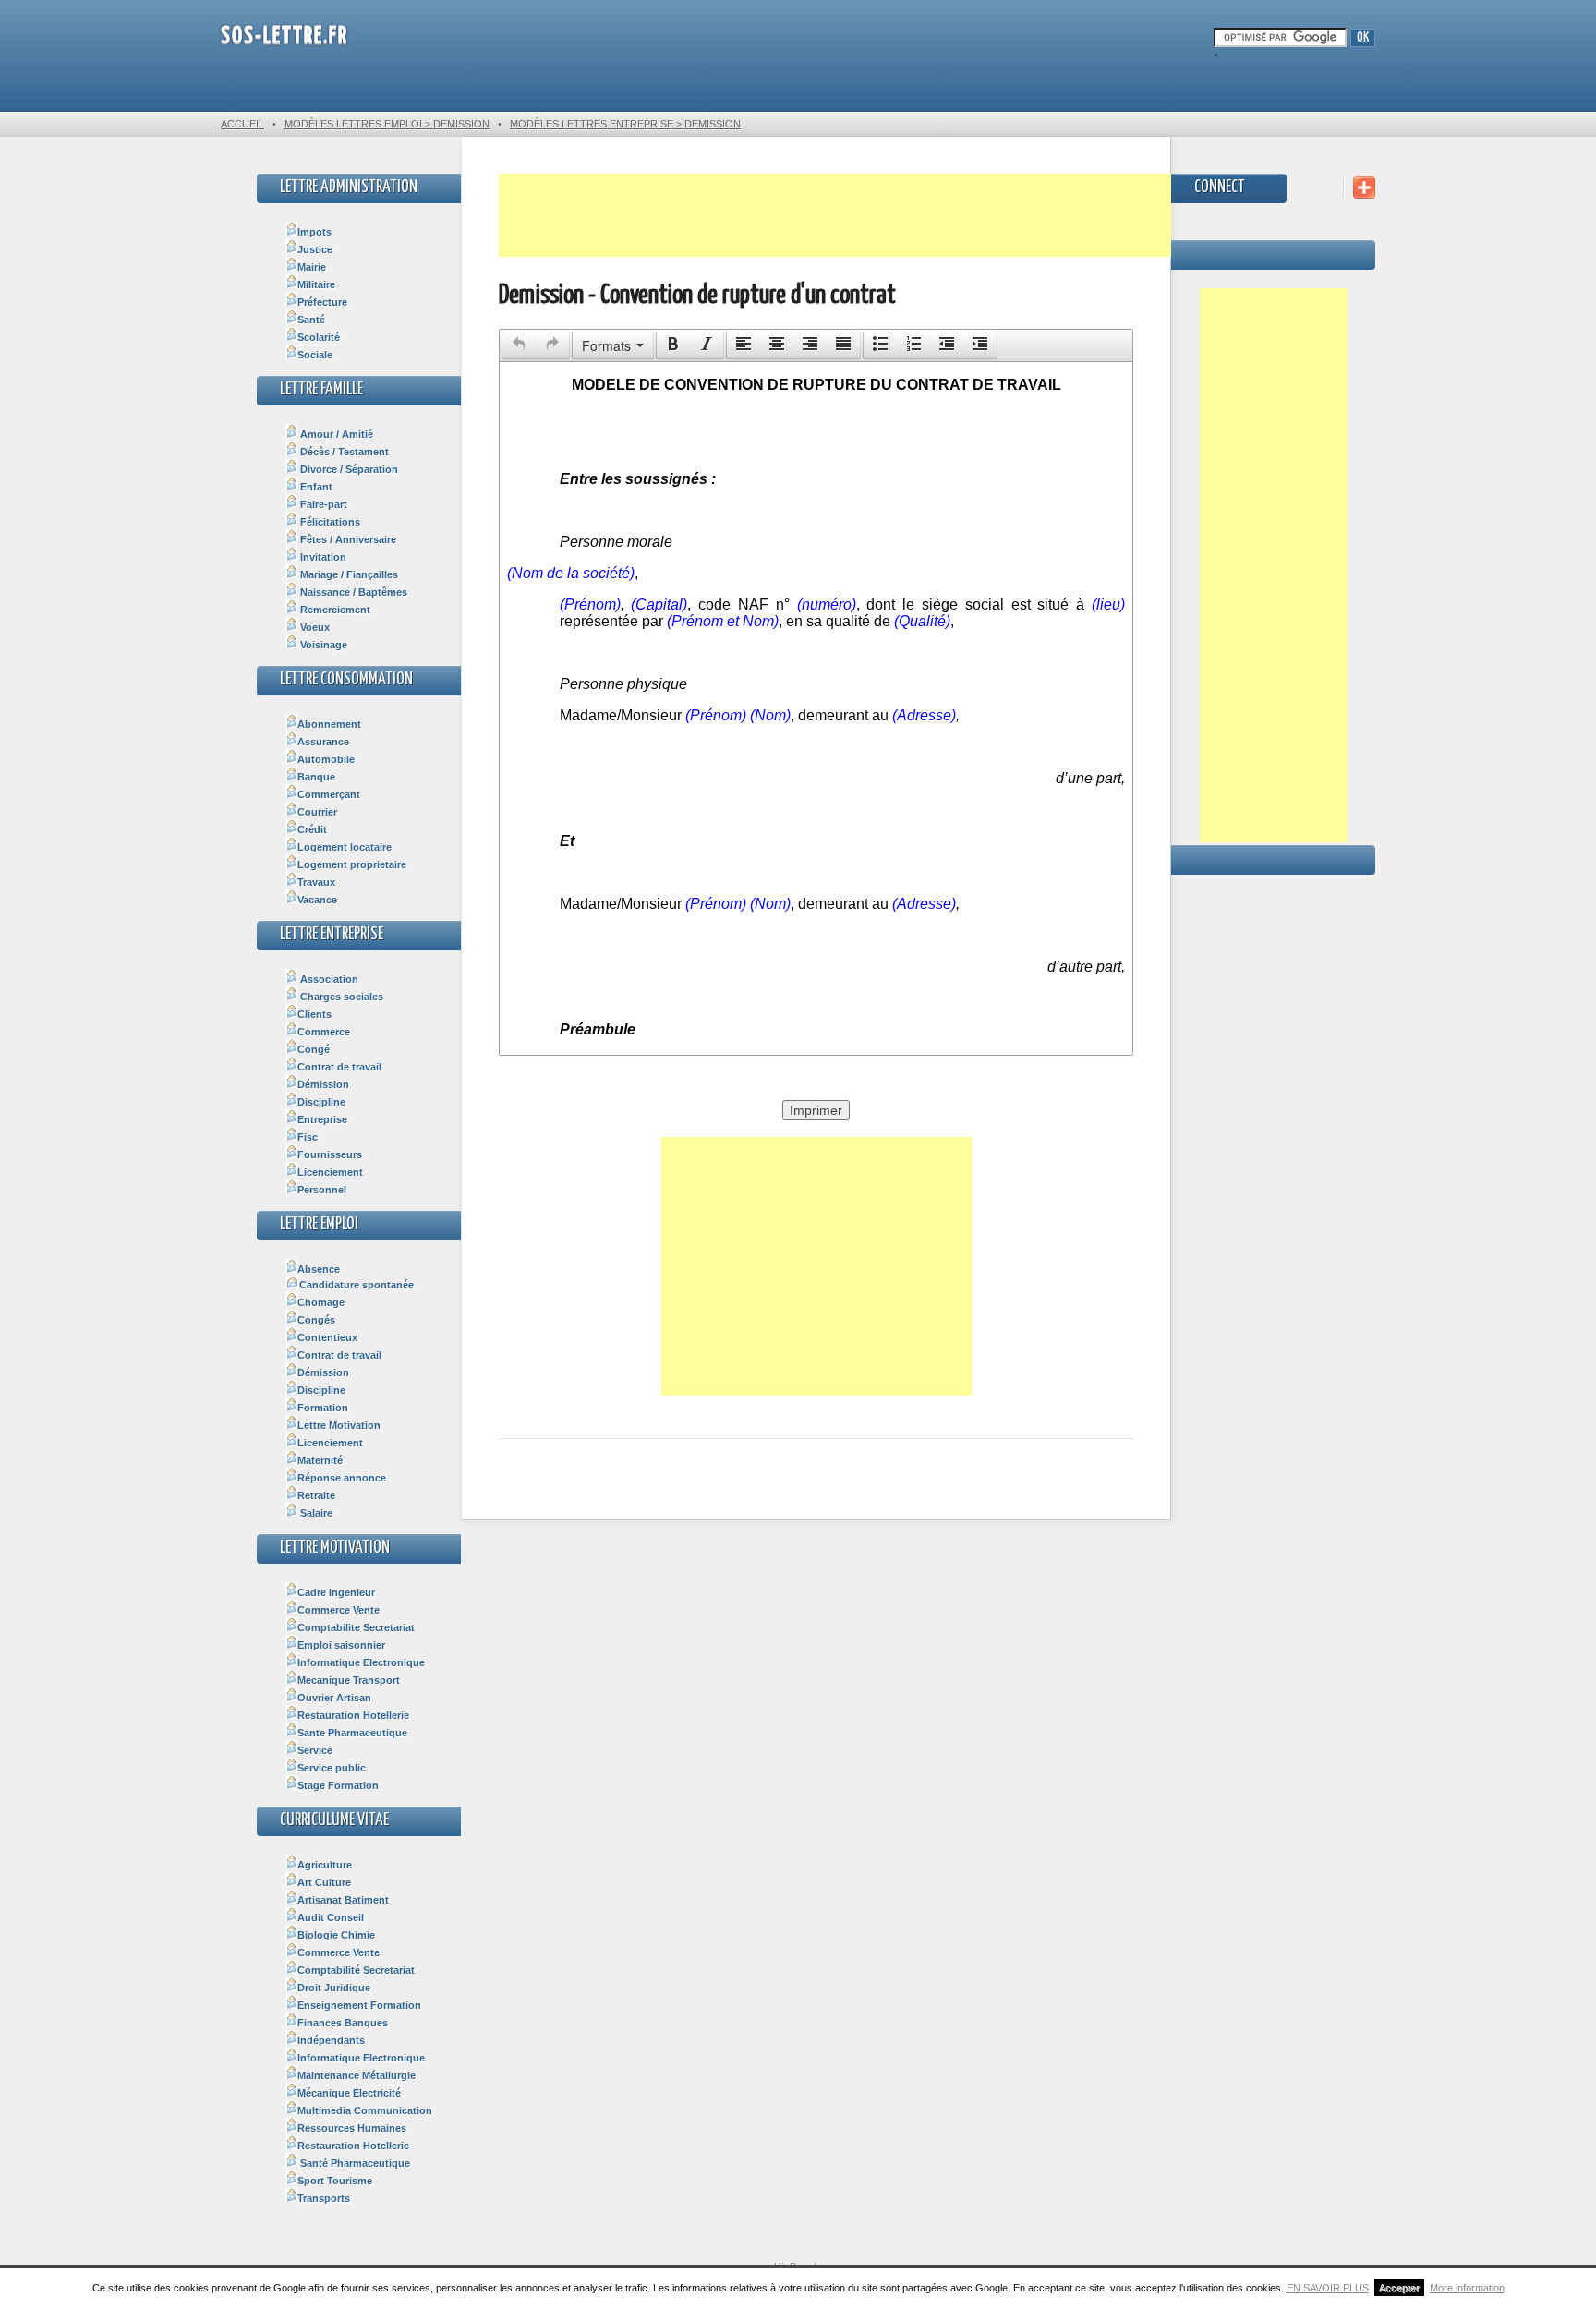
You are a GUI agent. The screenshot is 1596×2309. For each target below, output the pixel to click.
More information (1467, 2288)
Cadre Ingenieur (336, 1592)
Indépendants (331, 2040)
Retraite (316, 1495)
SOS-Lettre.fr (284, 36)
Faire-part (322, 504)
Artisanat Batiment (343, 1900)
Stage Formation (338, 1785)
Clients (314, 1014)
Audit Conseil (331, 1917)
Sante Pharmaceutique (352, 1733)
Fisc (308, 1137)
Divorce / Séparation (348, 469)
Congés (316, 1320)
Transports (324, 2198)
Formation (323, 1408)
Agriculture (325, 1865)
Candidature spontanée (357, 1285)
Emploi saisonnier (341, 1645)
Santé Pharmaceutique (354, 2163)
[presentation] (519, 345)
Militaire (316, 284)
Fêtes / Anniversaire (347, 539)
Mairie (312, 267)
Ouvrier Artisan (334, 1698)
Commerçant (329, 794)
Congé (314, 1049)
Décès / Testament (343, 452)
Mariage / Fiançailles (348, 574)
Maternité (320, 1460)
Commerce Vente (339, 1610)
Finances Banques (343, 2023)
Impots (314, 232)
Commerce (324, 1032)
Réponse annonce (342, 1478)
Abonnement (329, 724)
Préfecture (322, 302)
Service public (332, 1768)
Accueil (242, 124)
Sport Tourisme (335, 2181)
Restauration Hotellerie (353, 1715)
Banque (316, 777)
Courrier (317, 812)
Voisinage (322, 645)
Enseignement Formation (359, 2005)
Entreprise (322, 1119)
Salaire (315, 1513)
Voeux (314, 627)
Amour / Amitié (335, 434)
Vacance (317, 900)
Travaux (316, 882)
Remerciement (334, 610)
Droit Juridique (334, 1988)
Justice (315, 249)
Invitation (322, 557)
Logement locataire (345, 847)
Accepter (1399, 2288)
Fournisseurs (330, 1154)
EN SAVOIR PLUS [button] (1328, 2288)
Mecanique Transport (349, 1680)
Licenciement (330, 1172)
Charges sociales (340, 997)
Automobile (326, 759)
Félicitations (329, 522)
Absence (319, 1269)
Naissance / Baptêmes (352, 592)
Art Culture (324, 1882)
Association (328, 979)
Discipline (321, 1102)
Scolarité (319, 337)
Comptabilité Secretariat (356, 1970)
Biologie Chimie (336, 1935)
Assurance (323, 742)
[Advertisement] (835, 215)
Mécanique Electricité (349, 2093)
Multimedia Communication (365, 2110)
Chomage (321, 1302)
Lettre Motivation (339, 1425)
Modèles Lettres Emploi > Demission (387, 124)
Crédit (312, 829)
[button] (519, 345)
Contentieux (327, 1337)
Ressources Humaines (352, 2128)
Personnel (322, 1190)
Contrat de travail (339, 1067)
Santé (311, 320)
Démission (323, 1084)
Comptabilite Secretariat (356, 1627)
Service (315, 1750)
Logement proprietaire (352, 864)
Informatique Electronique (361, 1662)
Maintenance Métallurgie (357, 2075)
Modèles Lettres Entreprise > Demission (625, 124)
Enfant (315, 487)
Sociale (315, 355)
